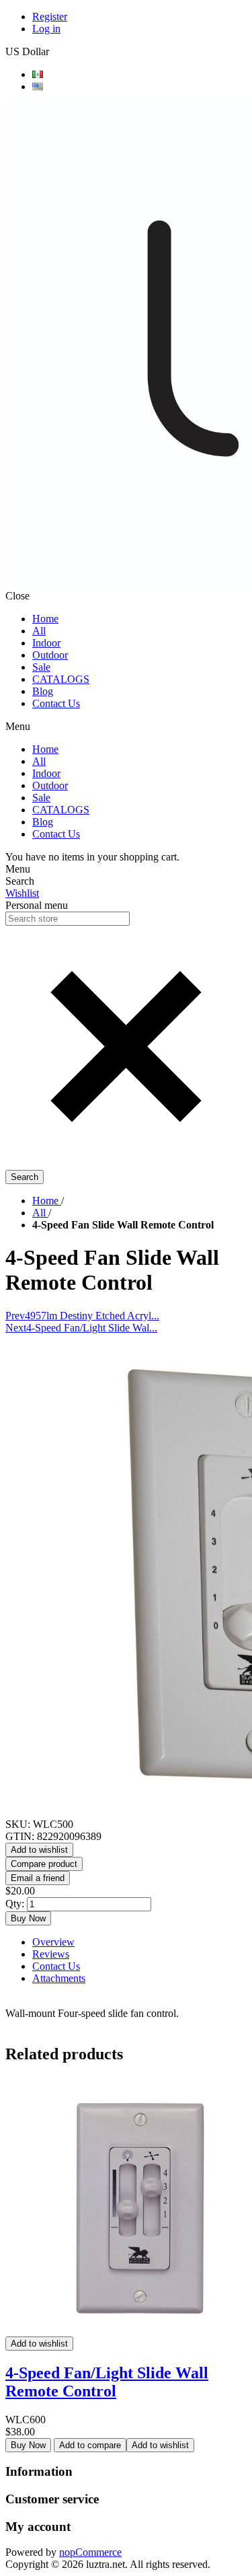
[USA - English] (38, 86)
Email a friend (38, 1878)
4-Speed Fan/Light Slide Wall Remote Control (107, 2382)
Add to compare (90, 2445)
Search (25, 1177)
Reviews (51, 1954)
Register (50, 16)
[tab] (139, 1942)
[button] (126, 1164)
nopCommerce (90, 2552)
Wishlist (22, 893)
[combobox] (68, 919)
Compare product (44, 1864)
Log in (46, 29)
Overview (53, 1942)
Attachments (59, 1978)
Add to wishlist (39, 1850)
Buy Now (28, 1918)
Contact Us (56, 1966)
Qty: (15, 1904)
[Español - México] (38, 74)
